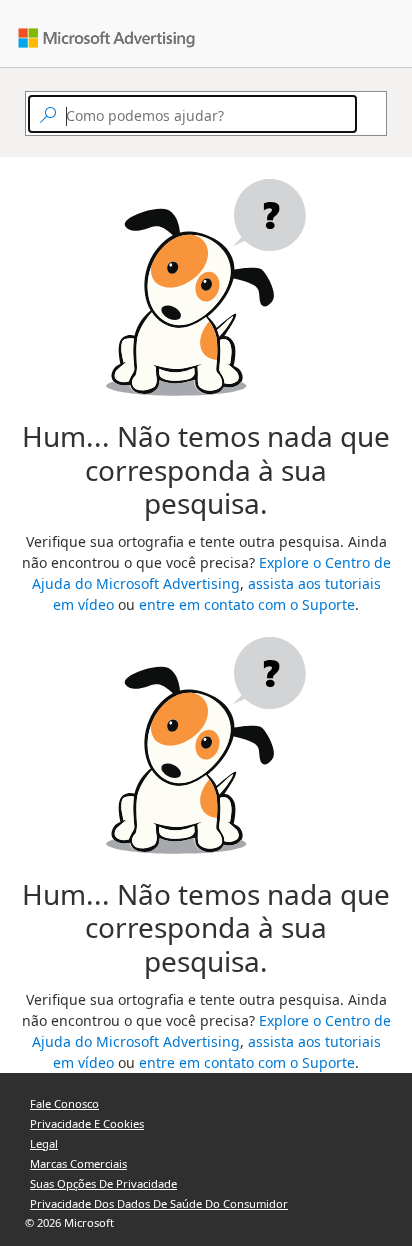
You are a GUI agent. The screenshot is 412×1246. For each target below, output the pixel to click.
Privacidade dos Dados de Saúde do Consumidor (159, 1203)
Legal (44, 1143)
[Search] (366, 114)
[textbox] (192, 114)
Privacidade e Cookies (87, 1123)
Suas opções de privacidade (103, 1183)
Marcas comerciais (78, 1163)
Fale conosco (64, 1103)
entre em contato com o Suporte (247, 604)
